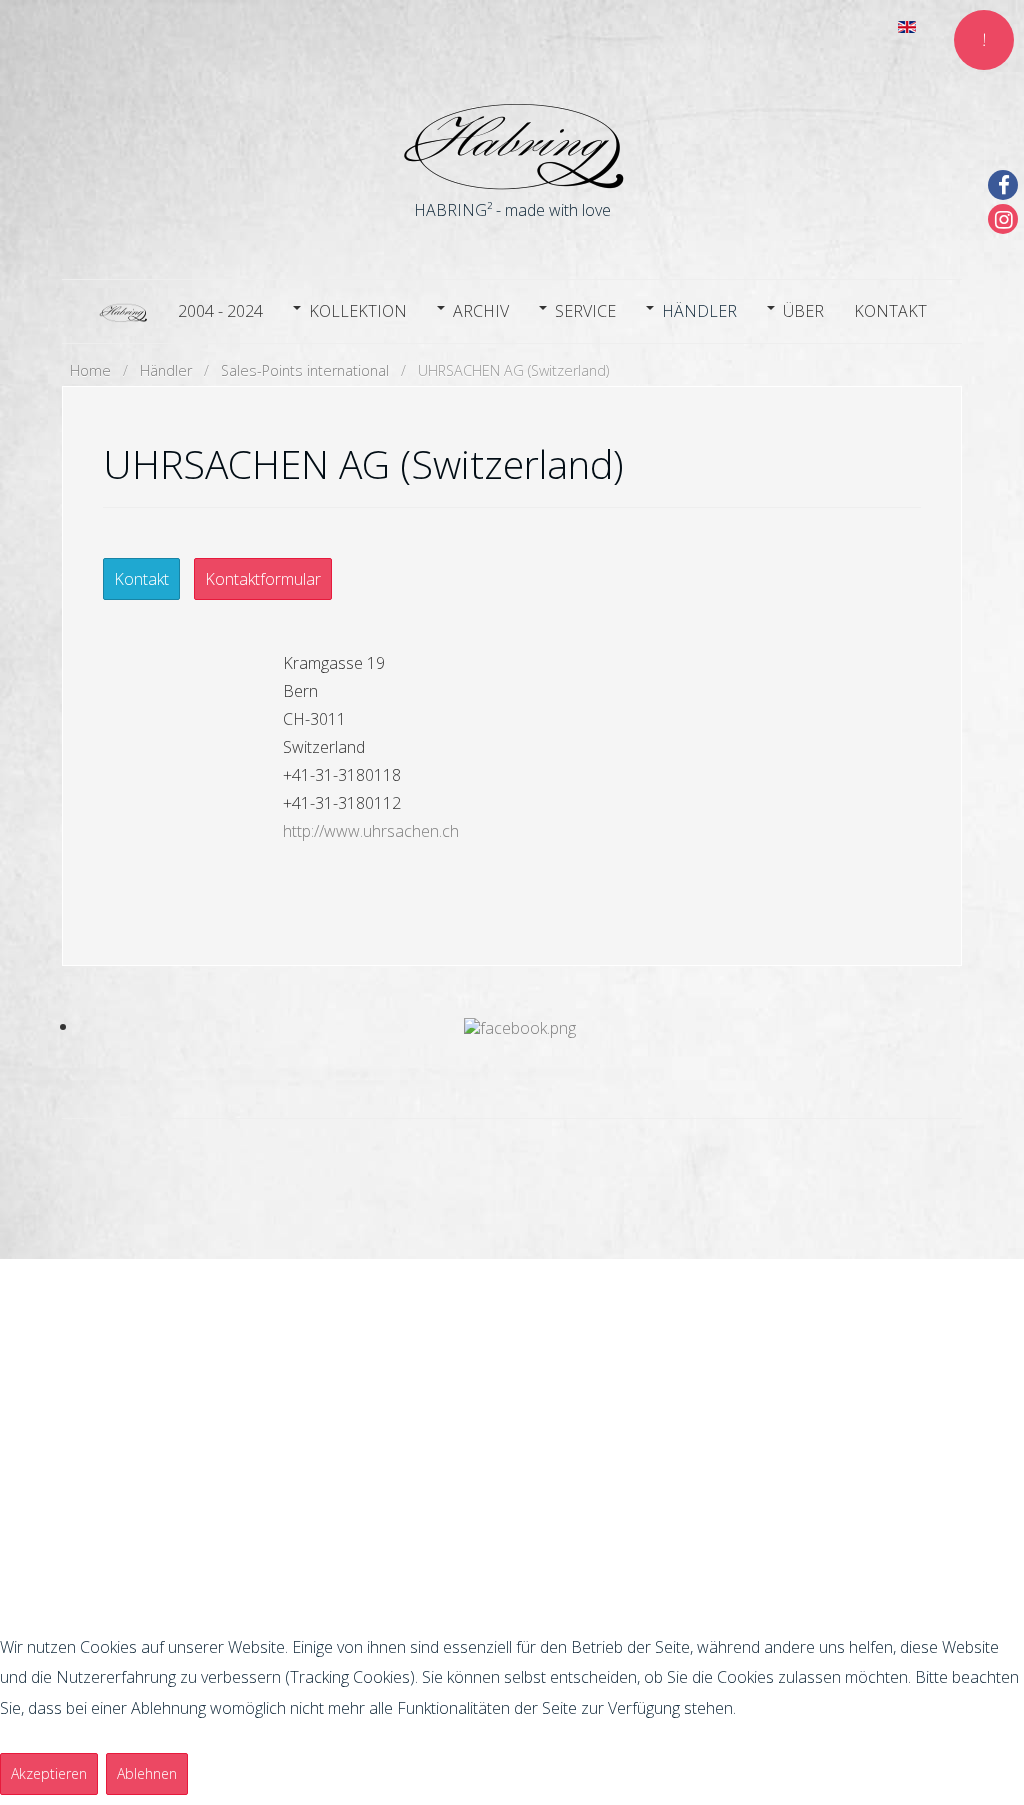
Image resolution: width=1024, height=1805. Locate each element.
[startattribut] (123, 308)
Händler (699, 311)
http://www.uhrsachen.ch (371, 831)
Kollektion (358, 311)
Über (803, 311)
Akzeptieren (49, 1773)
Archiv (481, 311)
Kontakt (890, 311)
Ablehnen (147, 1773)
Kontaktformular (263, 579)
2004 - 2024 (220, 311)
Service (585, 311)
